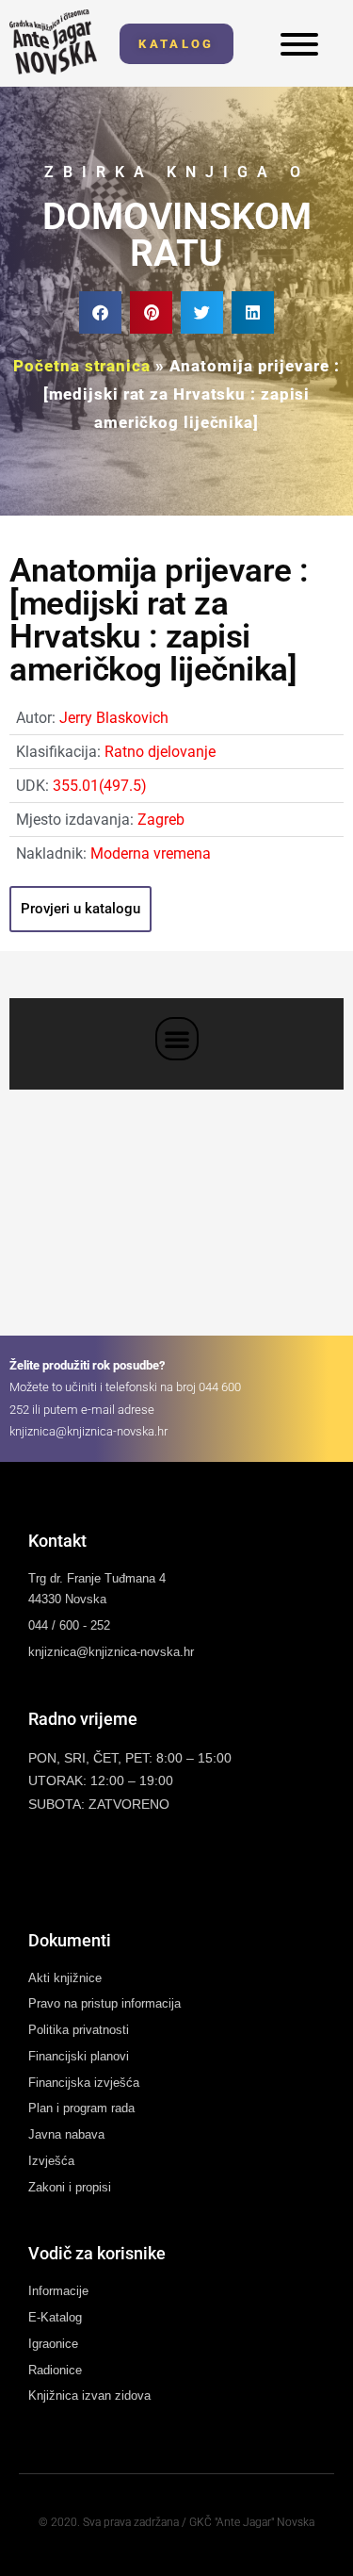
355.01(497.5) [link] (100, 786)
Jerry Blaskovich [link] (114, 718)
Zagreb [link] (161, 820)
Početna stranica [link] (81, 366)
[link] (53, 42)
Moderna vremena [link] (151, 853)
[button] (100, 312)
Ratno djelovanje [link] (160, 752)
